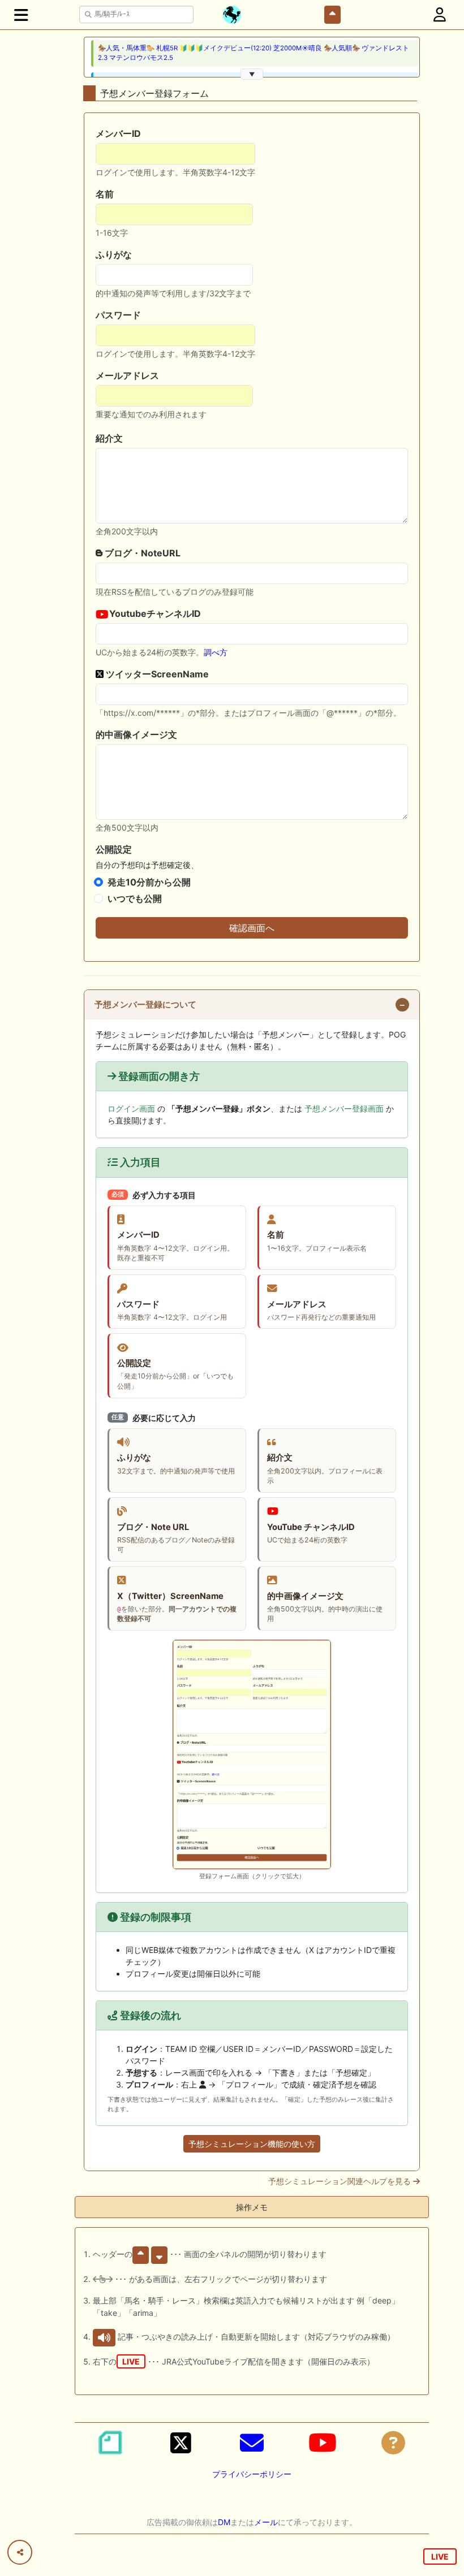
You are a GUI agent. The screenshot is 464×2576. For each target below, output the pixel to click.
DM (224, 2522)
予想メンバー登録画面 (344, 1108)
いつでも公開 (135, 898)
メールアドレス (127, 375)
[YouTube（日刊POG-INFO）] (323, 2443)
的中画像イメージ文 (136, 734)
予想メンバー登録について (145, 1005)
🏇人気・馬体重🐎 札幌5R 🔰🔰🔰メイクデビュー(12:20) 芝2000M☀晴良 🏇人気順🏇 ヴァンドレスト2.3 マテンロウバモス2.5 (254, 53)
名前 (105, 194)
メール (266, 2522)
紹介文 (109, 438)
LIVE (440, 2556)
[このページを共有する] (20, 2552)
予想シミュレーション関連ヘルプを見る (341, 2181)
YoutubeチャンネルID (154, 613)
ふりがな (114, 254)
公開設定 (114, 849)
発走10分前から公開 (149, 882)
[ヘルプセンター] (393, 2443)
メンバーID (118, 133)
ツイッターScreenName (156, 674)
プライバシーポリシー (252, 2474)
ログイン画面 (131, 1108)
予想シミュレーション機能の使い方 (252, 2144)
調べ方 (216, 652)
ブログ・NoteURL (141, 553)
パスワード (118, 315)
